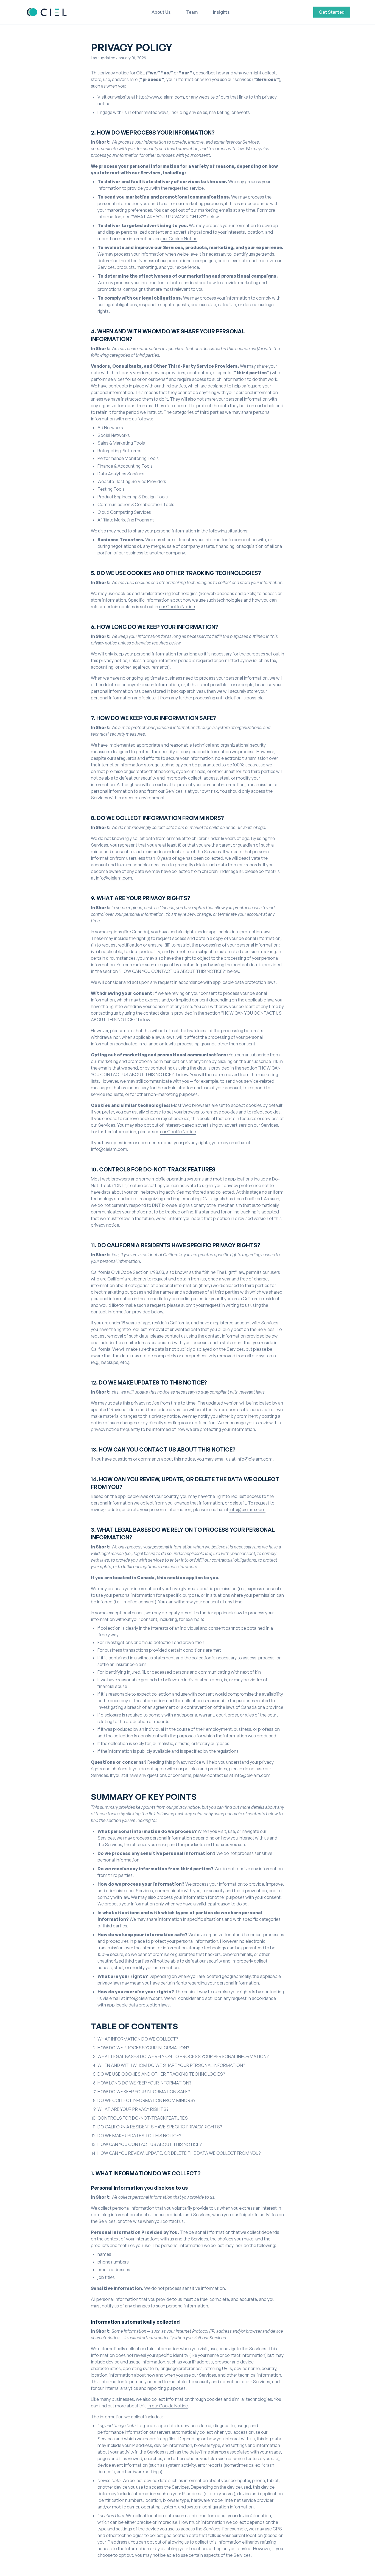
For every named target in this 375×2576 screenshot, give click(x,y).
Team (192, 12)
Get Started (332, 12)
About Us (161, 12)
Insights (221, 12)
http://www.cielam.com (160, 97)
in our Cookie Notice (168, 2406)
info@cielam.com (114, 878)
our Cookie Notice (179, 239)
